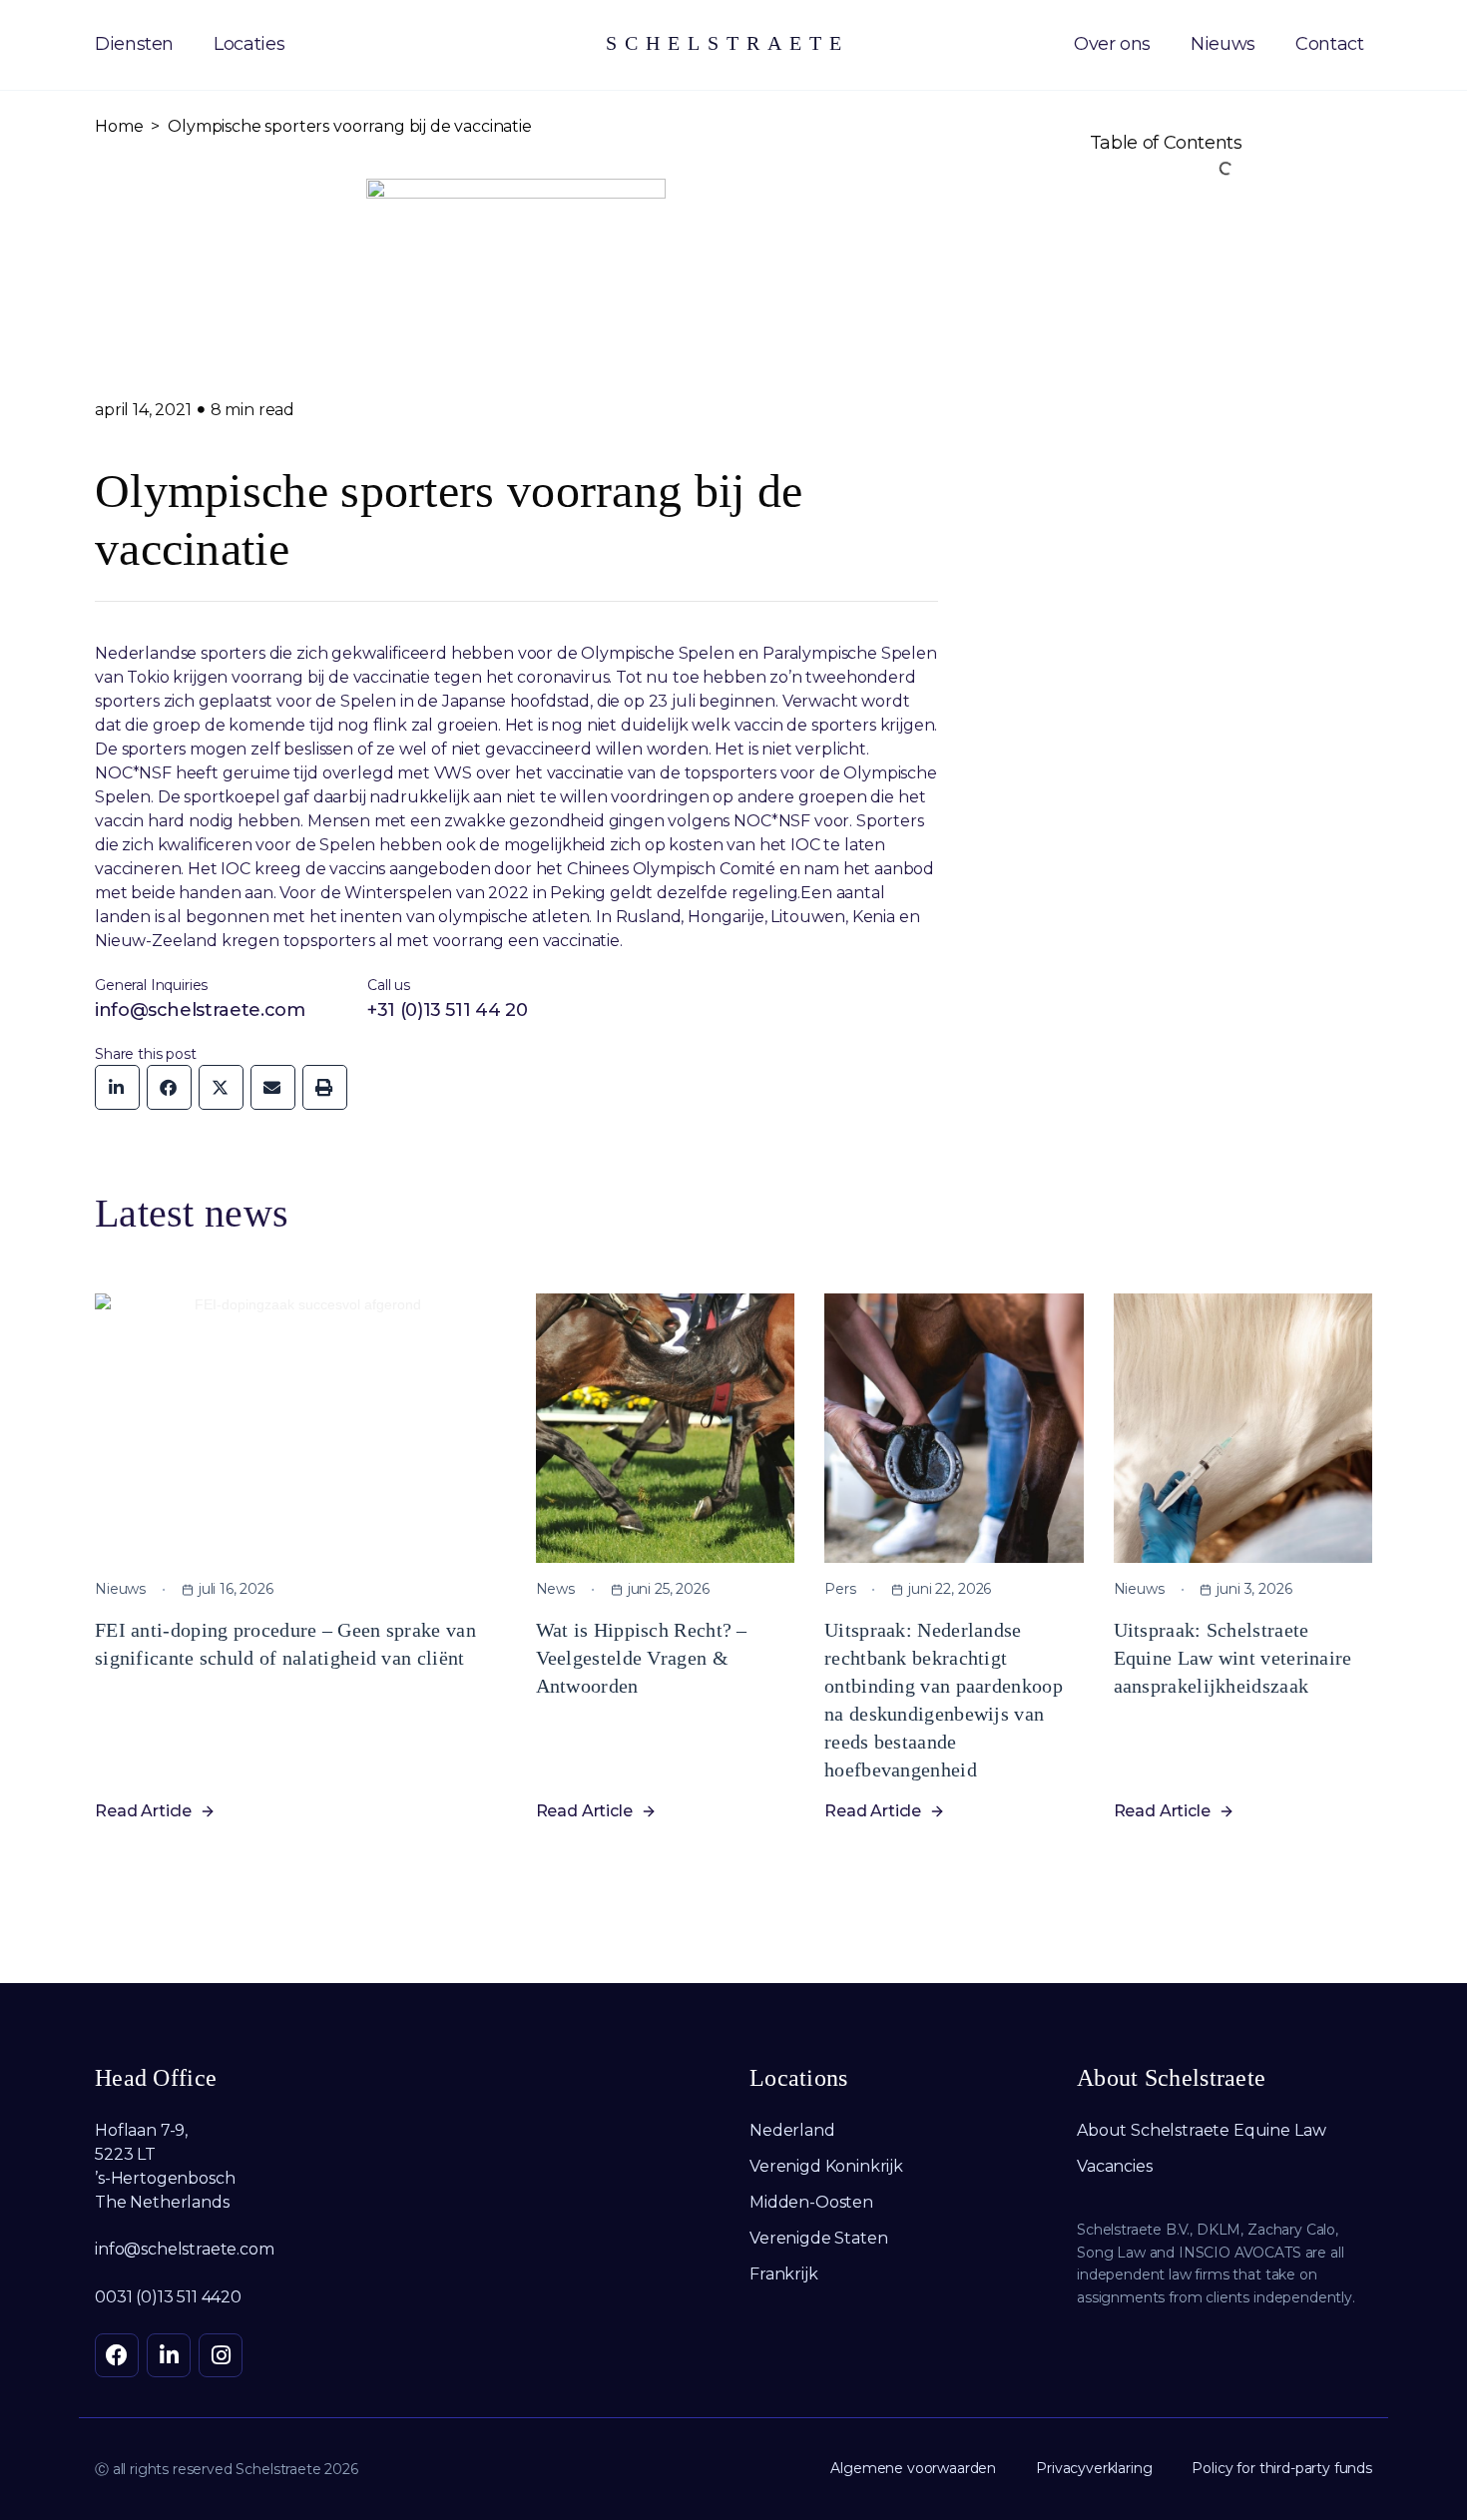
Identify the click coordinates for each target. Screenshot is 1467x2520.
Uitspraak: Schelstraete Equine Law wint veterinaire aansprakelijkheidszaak (1233, 1658)
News (555, 1589)
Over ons (1112, 44)
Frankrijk (784, 2274)
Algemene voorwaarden (913, 2468)
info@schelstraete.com (200, 1010)
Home (119, 126)
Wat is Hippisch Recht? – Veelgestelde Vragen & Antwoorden (642, 1658)
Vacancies (1115, 2166)
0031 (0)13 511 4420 (168, 2297)
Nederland (792, 2130)
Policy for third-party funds (1282, 2468)
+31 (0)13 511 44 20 (447, 1010)
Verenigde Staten (818, 2238)
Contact (1329, 44)
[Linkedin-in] (169, 2355)
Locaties (249, 44)
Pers (840, 1589)
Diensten (134, 44)
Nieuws (1223, 44)
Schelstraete (728, 43)
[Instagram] (221, 2355)
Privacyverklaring (1094, 2468)
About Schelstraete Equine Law (1201, 2130)
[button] (117, 1087)
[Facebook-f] (117, 2355)
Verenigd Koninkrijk (826, 2166)
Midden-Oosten (811, 2202)
